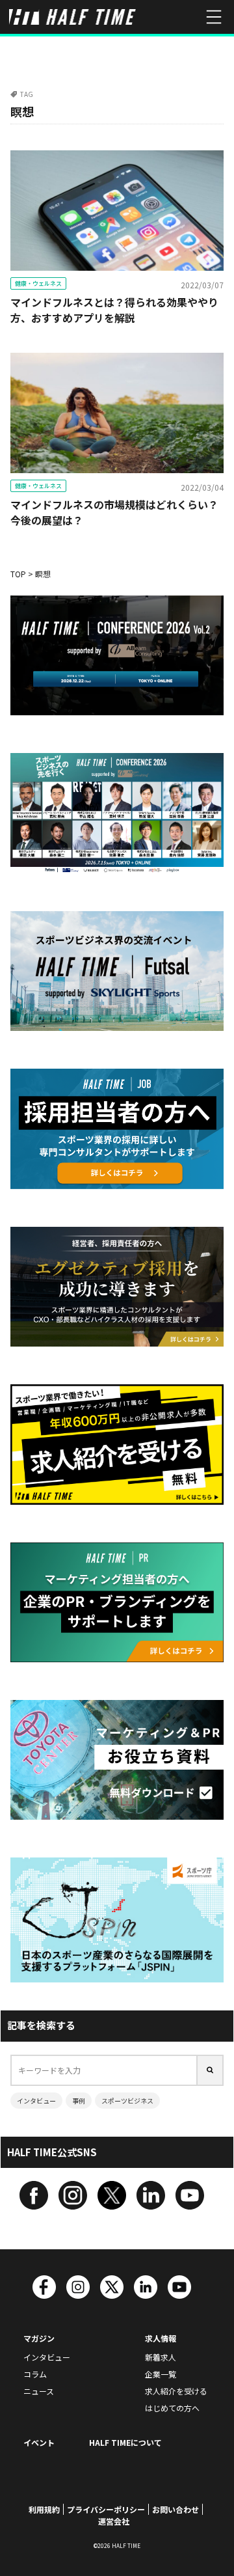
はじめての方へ (172, 2408)
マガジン (39, 2338)
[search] (211, 2070)
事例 (79, 2101)
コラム (35, 2374)
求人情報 (161, 2338)
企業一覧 (161, 2374)
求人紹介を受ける (176, 2391)
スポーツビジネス (127, 2101)
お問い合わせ (175, 2509)
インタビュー (36, 2101)
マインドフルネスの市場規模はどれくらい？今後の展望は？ (114, 512)
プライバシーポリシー (106, 2509)
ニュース (39, 2391)
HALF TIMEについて (125, 2442)
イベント (39, 2442)
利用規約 (44, 2509)
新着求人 (161, 2357)
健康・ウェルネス (38, 283)
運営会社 (114, 2521)
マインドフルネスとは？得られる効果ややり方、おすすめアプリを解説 (114, 310)
